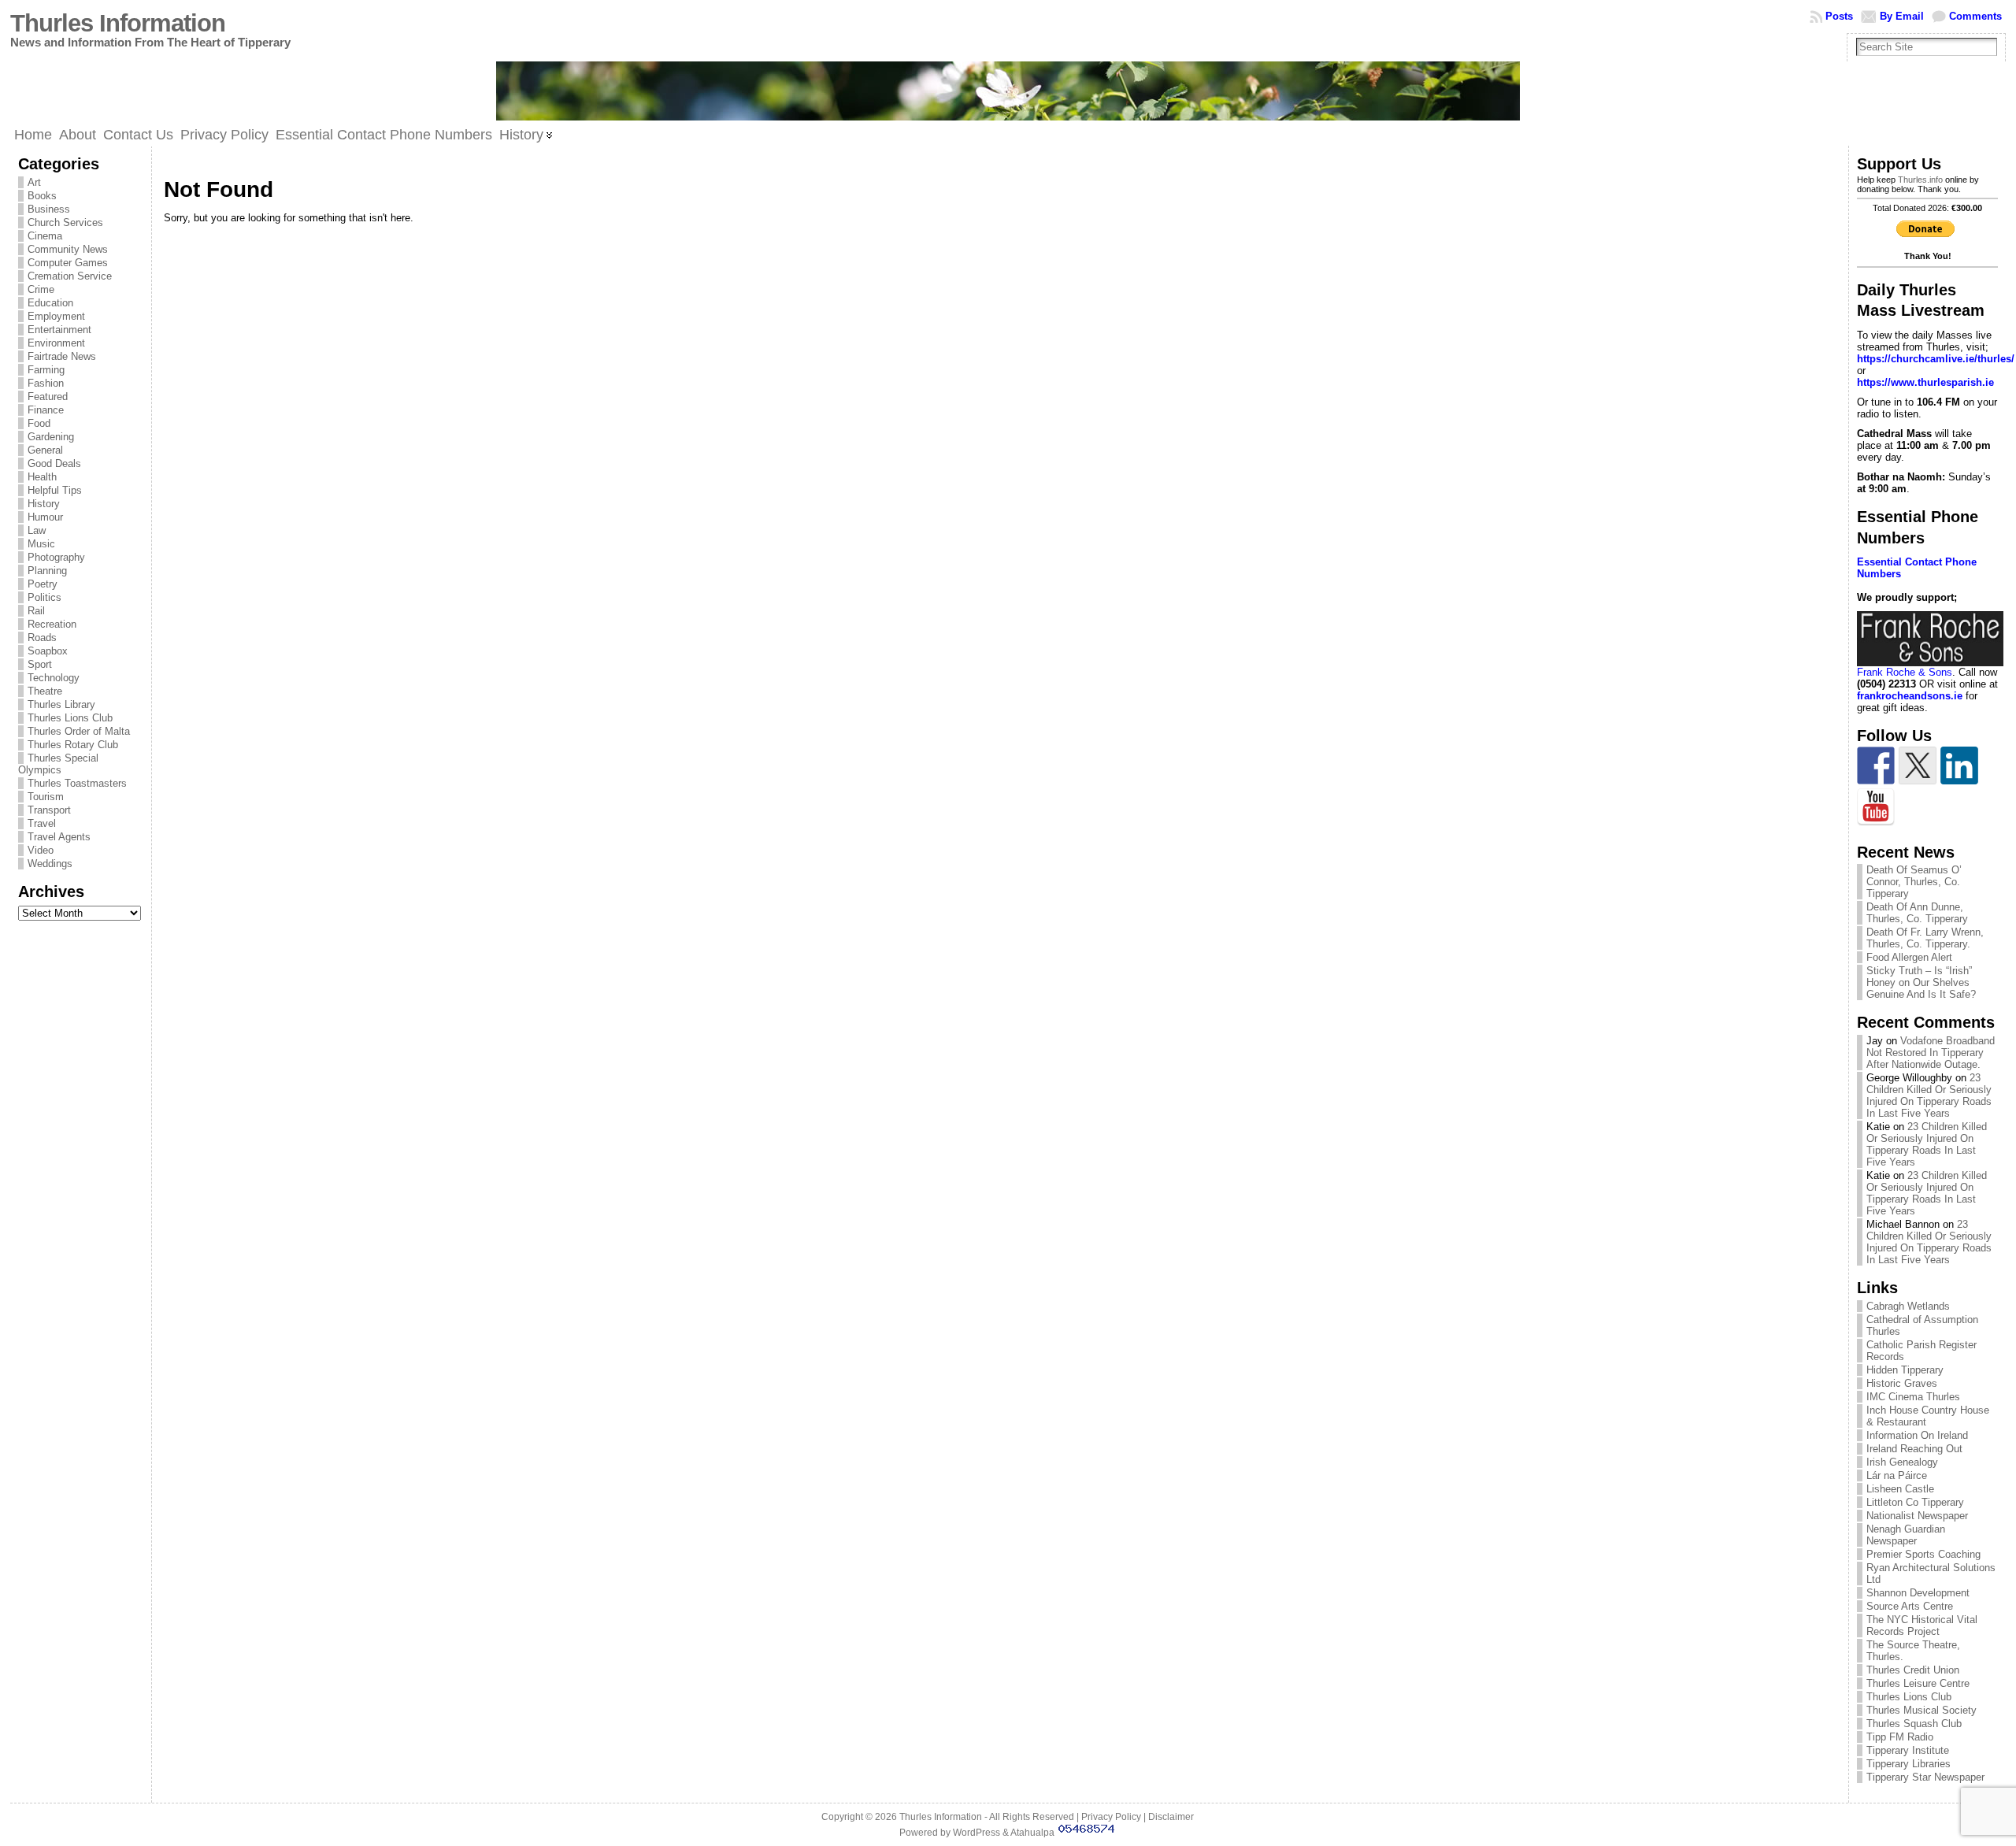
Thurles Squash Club (1914, 1724)
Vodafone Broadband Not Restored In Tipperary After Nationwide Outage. (1931, 1053)
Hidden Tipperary (1905, 1370)
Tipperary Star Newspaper (1925, 1777)
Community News (68, 249)
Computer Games (68, 263)
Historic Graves (1902, 1383)
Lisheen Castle (1900, 1489)
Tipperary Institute (1908, 1750)
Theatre (45, 691)
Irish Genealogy (1902, 1462)
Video (41, 850)
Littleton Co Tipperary (1915, 1502)
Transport (49, 810)
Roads (42, 638)
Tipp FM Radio (1900, 1737)
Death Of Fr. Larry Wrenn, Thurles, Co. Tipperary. (1925, 938)
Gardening (51, 437)
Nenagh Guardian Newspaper (1906, 1535)
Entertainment (59, 330)
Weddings (50, 864)
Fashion (46, 383)
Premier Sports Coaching (1923, 1554)
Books (42, 196)
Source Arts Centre (1910, 1606)
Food (39, 423)
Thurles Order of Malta (79, 731)
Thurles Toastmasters (77, 783)
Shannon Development (1918, 1593)
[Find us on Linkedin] (1959, 765)
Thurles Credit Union (1913, 1670)
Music (41, 544)
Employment (56, 316)
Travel (42, 823)
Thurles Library (61, 704)
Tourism (46, 797)
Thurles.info (1920, 180)
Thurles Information (118, 23)
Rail (36, 611)
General (45, 450)
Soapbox (48, 651)
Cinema (45, 236)
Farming (46, 370)
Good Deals (54, 463)
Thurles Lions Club (70, 718)
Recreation (52, 624)
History (44, 504)
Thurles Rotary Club (73, 745)
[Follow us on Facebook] (1876, 765)
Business (49, 209)
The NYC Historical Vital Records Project (1922, 1625)
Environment (56, 343)
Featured (48, 397)
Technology (54, 678)
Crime (41, 289)
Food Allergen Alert (1909, 957)
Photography (56, 557)
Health (42, 477)
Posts (1839, 16)
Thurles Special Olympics (58, 764)
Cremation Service (70, 276)
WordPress (976, 1833)
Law (37, 530)
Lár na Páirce (1897, 1475)
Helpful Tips (55, 490)
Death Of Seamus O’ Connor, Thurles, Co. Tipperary (1914, 882)
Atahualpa (1032, 1833)
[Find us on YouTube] (1876, 807)
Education (50, 303)
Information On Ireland (1917, 1435)
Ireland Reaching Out (1914, 1449)
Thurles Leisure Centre (1918, 1683)
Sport (40, 664)
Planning (47, 571)
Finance (46, 410)
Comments (1975, 16)
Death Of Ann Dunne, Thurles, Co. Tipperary (1917, 913)
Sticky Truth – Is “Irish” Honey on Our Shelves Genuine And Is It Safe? (1921, 982)
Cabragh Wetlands (1908, 1306)
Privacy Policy (1111, 1817)
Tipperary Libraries (1909, 1764)
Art (34, 182)
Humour (45, 517)
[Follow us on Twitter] (1918, 765)
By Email (1902, 16)
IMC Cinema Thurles (1913, 1397)
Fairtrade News (62, 356)
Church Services (65, 222)
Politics (44, 597)
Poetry (43, 584)
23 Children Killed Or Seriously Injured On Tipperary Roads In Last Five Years (1929, 1095)
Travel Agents (59, 837)
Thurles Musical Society (1921, 1710)
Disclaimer (1171, 1817)
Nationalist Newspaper (1917, 1516)
